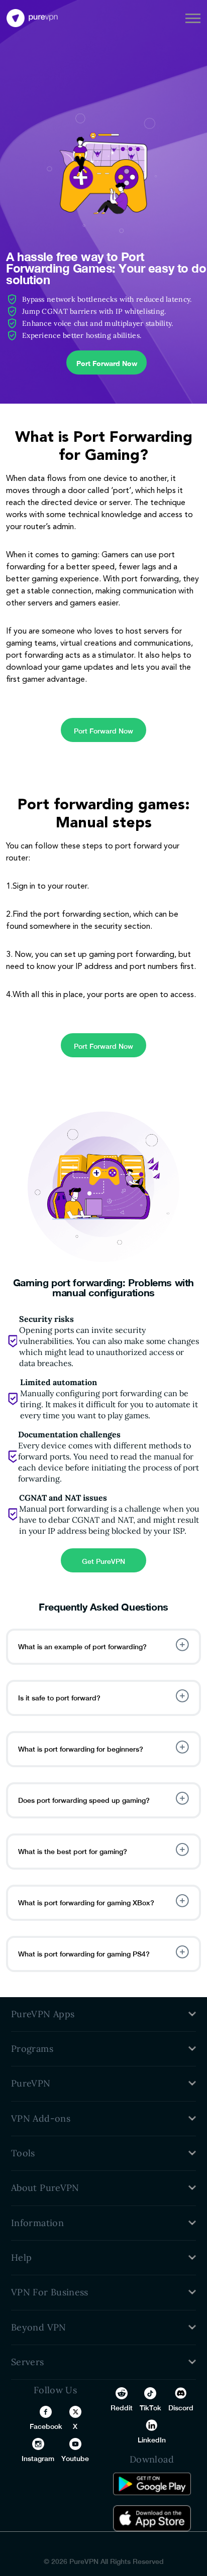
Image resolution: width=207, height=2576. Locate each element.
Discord (181, 2408)
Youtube (75, 2459)
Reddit (122, 2408)
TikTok (150, 2408)
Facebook (46, 2426)
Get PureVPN (103, 1561)
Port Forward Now (107, 363)
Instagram (38, 2459)
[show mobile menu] (193, 18)
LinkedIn (152, 2440)
